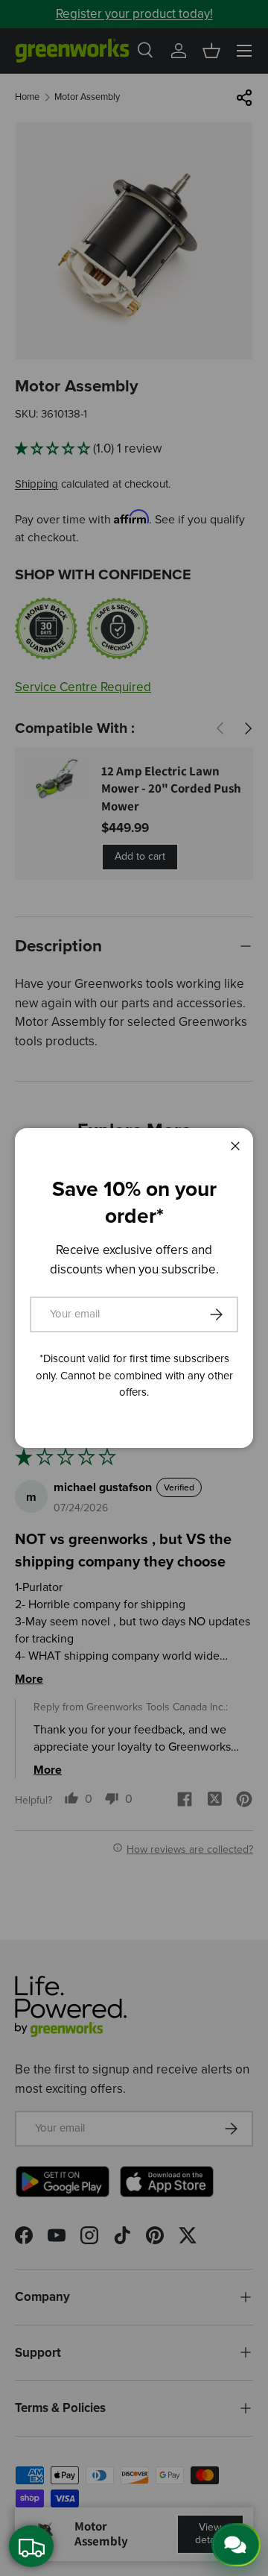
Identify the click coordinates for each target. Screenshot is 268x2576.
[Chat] (236, 2545)
